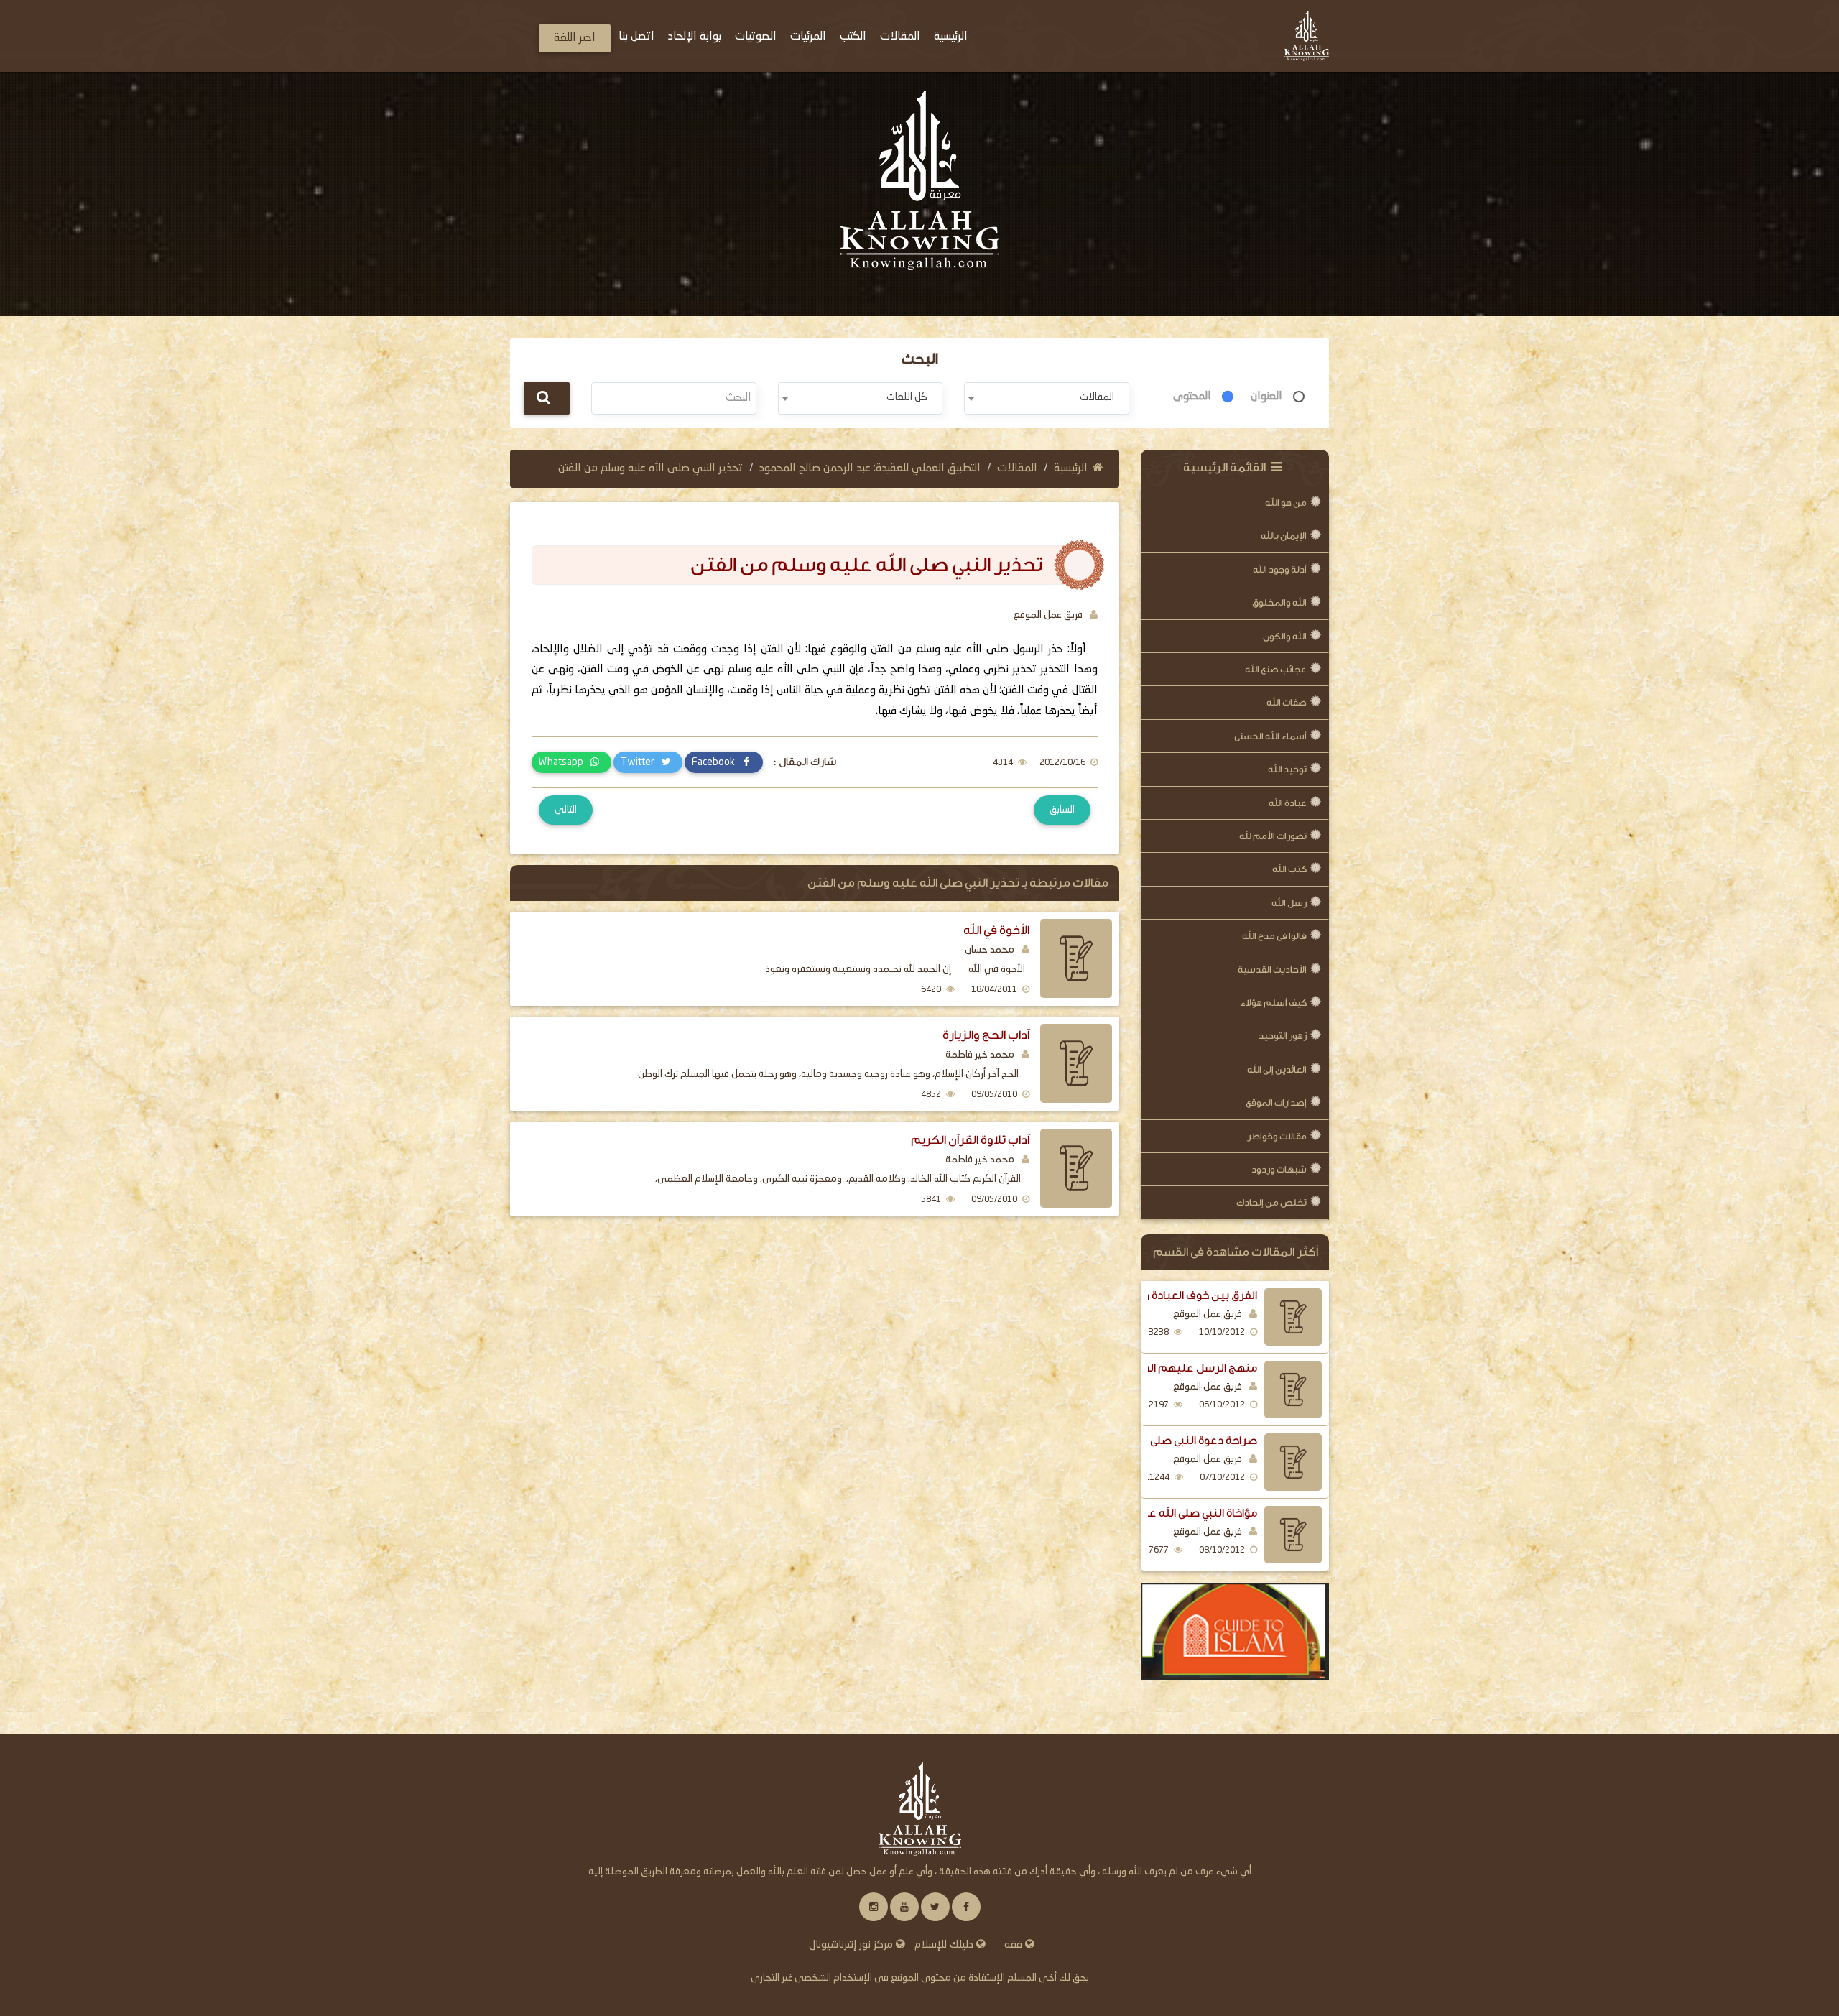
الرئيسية (1071, 468)
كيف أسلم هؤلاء (1273, 1003)
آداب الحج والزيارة (986, 1035)
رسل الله (1289, 903)
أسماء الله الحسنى (1270, 736)
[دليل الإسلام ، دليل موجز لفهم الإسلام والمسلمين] (1235, 1632)
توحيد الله (1287, 769)
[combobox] (1046, 398)
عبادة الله (1288, 803)
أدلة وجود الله (1280, 569)
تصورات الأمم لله (1273, 836)
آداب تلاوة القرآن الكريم (970, 1140)
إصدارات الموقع (1276, 1102)
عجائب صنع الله (1276, 669)
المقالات (1017, 468)
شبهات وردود (1279, 1169)
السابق (1062, 810)
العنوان (1266, 397)
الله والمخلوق (1279, 602)
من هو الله (1286, 503)
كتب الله (1289, 869)
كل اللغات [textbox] (907, 397)
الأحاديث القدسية (1272, 970)
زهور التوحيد (1283, 1036)
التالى (566, 810)
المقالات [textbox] (1097, 397)
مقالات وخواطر (1277, 1136)
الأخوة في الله (996, 930)
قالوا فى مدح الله (1274, 936)
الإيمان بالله (1284, 536)
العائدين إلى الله (1277, 1069)
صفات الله (1287, 702)
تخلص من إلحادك (1271, 1202)
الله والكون (1285, 636)
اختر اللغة (575, 38)
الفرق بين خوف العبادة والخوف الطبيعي (1165, 1295)
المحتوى (1192, 397)
